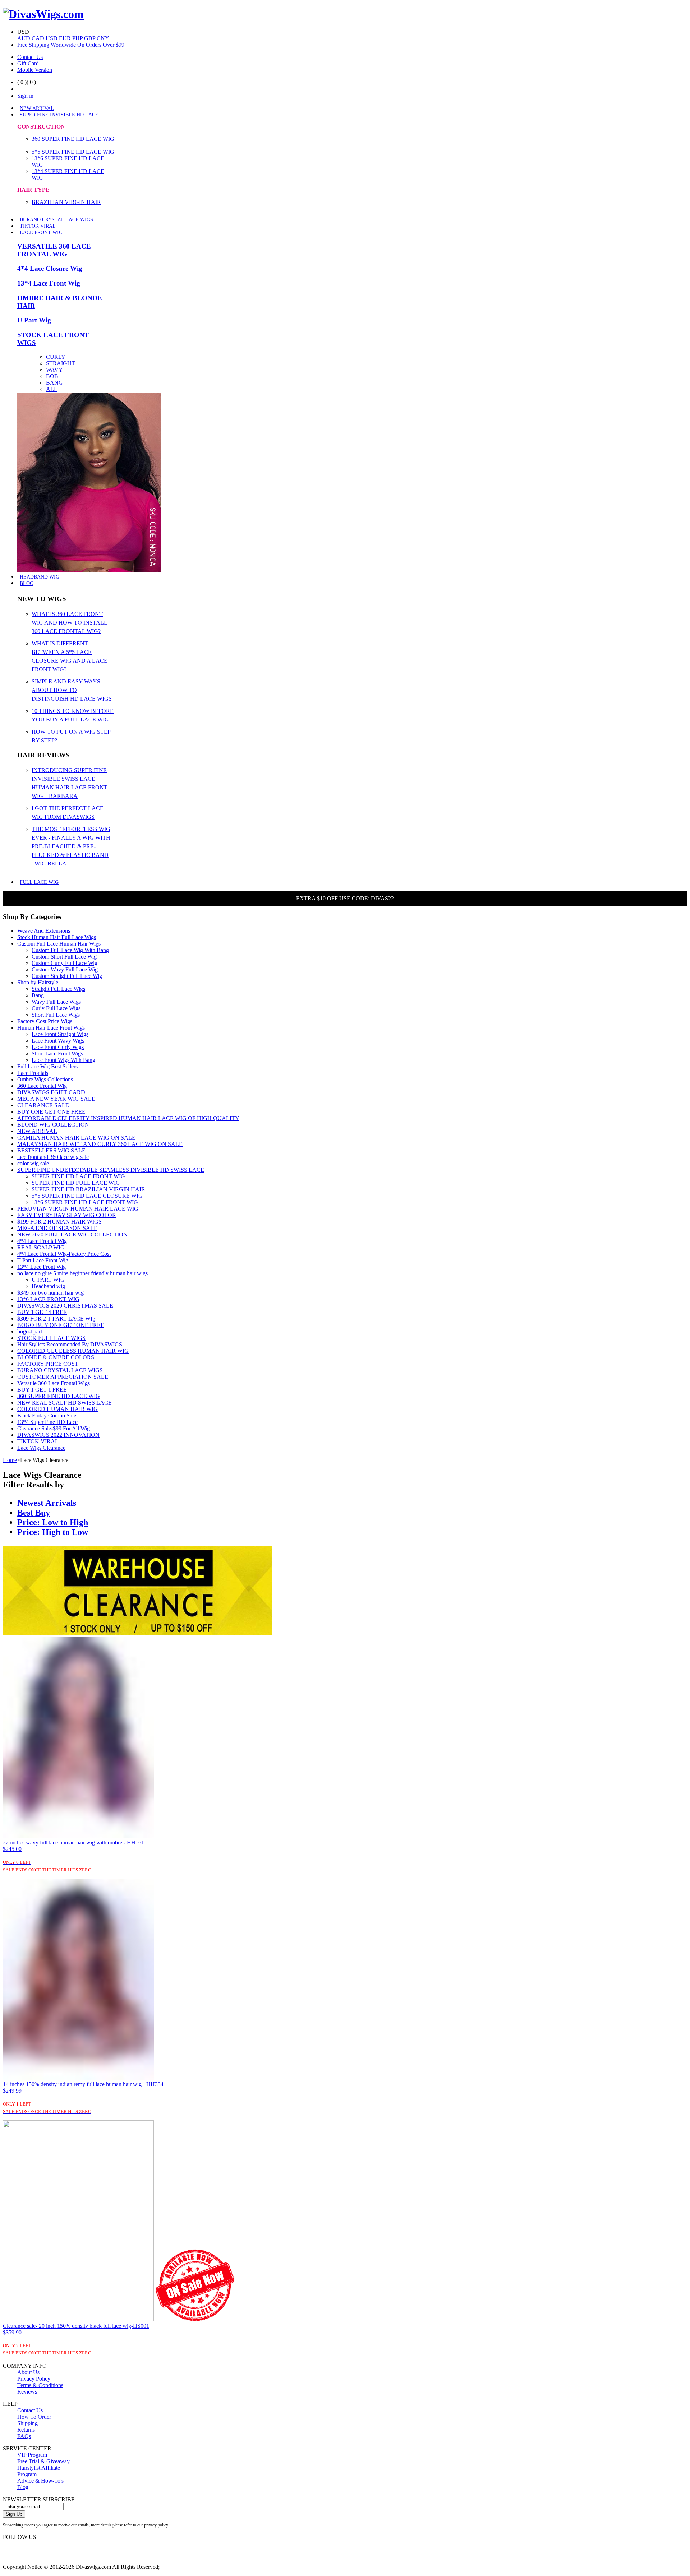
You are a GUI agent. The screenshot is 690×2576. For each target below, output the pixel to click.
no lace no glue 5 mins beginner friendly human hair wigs (82, 1273)
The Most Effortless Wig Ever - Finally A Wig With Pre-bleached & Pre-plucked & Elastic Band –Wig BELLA (71, 846)
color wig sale (33, 1163)
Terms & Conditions (40, 2385)
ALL (52, 389)
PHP (78, 38)
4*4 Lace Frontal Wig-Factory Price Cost (64, 1254)
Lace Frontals (33, 1073)
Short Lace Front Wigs (57, 1053)
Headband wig (48, 1286)
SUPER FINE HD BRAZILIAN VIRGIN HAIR (88, 1189)
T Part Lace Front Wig (43, 1260)
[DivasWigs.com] (43, 14)
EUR (66, 38)
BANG (54, 383)
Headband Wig (40, 577)
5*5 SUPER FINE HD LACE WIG (73, 152)
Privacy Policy (34, 2379)
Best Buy (34, 1513)
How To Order (34, 2417)
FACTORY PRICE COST (48, 1364)
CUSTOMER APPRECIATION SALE (63, 1377)
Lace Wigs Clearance (41, 1448)
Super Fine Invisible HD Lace (59, 115)
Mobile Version (35, 70)
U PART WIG (48, 1280)
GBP (90, 38)
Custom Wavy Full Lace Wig (65, 969)
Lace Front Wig (41, 233)
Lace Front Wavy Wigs (58, 1041)
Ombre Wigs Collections (45, 1079)
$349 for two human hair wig (50, 1293)
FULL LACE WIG (39, 882)
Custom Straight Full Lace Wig (67, 976)
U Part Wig (34, 320)
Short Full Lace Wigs (56, 1015)
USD (52, 38)
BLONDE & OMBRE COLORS (56, 1357)
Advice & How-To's (40, 2481)
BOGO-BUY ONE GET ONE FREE (61, 1325)
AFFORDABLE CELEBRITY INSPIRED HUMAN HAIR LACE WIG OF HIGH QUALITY (128, 1118)
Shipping (27, 2423)
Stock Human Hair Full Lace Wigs (57, 937)
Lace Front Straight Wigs (60, 1034)
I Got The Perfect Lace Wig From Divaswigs (68, 813)
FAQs (24, 2436)
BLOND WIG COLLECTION (53, 1125)
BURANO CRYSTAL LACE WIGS (56, 220)
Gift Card (28, 63)
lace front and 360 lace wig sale (53, 1157)
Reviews (27, 2392)
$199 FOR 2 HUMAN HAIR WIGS (59, 1222)
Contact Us (30, 57)
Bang (38, 995)
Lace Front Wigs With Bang (63, 1060)
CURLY (56, 357)
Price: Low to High (53, 1522)
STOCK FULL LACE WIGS (51, 1338)
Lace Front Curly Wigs (58, 1047)
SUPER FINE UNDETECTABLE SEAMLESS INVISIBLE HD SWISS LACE (111, 1170)
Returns (26, 2430)
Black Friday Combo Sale (47, 1415)
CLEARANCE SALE (43, 1105)
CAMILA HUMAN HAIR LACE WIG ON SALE (76, 1138)
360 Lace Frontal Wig (42, 1086)
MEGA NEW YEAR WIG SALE (56, 1099)
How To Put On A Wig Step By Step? (71, 736)
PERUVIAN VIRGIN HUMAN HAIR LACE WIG (78, 1209)
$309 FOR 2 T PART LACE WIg (56, 1319)
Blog (27, 583)
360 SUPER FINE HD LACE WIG (59, 1396)
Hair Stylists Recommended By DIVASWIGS (70, 1344)
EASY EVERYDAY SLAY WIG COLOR (67, 1215)
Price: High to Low (53, 1532)
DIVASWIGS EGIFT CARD (51, 1092)
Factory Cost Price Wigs (45, 1021)
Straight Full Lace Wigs (58, 989)
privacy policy (156, 2525)
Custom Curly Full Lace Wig (65, 963)
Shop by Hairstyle (38, 982)
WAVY (54, 370)
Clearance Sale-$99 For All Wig (54, 1428)
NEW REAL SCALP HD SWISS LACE (65, 1403)
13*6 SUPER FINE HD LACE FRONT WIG (85, 1202)
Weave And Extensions (44, 931)
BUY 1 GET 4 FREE (42, 1312)
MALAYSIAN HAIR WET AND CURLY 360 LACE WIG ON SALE (100, 1144)
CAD (39, 38)
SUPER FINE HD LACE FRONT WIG (78, 1176)
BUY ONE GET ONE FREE (51, 1112)
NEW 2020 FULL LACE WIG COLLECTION (72, 1234)
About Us (28, 2372)
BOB (52, 376)
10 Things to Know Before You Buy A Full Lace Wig (73, 715)
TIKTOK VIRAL (38, 226)
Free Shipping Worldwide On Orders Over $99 (71, 45)
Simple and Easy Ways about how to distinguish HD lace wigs (72, 690)
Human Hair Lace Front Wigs (51, 1028)
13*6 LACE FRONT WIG (48, 1299)
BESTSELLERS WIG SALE (51, 1150)
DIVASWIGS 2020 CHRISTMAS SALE (65, 1306)
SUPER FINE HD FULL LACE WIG (76, 1183)
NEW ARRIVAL (37, 108)
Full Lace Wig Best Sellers (47, 1066)
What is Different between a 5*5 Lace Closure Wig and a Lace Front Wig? (70, 656)
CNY (103, 38)
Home (10, 1460)
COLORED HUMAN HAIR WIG (57, 1409)
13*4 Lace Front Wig (49, 283)
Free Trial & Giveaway (43, 2461)
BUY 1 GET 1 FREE (42, 1390)
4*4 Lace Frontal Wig (42, 1241)
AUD (24, 38)
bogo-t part (30, 1331)
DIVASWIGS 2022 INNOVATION (58, 1435)
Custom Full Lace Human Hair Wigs (59, 944)
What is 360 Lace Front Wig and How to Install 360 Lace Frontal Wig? (70, 623)
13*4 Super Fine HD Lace (47, 1422)
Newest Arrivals (47, 1503)
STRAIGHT (61, 363)
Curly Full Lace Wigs (56, 1008)
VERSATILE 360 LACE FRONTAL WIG (54, 250)
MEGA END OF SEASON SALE (57, 1228)
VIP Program (32, 2455)
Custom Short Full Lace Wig (64, 957)
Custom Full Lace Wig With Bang (70, 950)
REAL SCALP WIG (41, 1247)
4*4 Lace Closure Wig (50, 268)
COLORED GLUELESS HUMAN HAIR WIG (73, 1351)
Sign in (25, 96)
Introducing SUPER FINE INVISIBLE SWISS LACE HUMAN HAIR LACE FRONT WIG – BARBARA (70, 783)
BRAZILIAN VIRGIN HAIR (66, 202)
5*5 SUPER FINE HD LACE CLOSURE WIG (87, 1196)
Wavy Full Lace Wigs (56, 1002)
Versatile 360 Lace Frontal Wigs (54, 1383)
